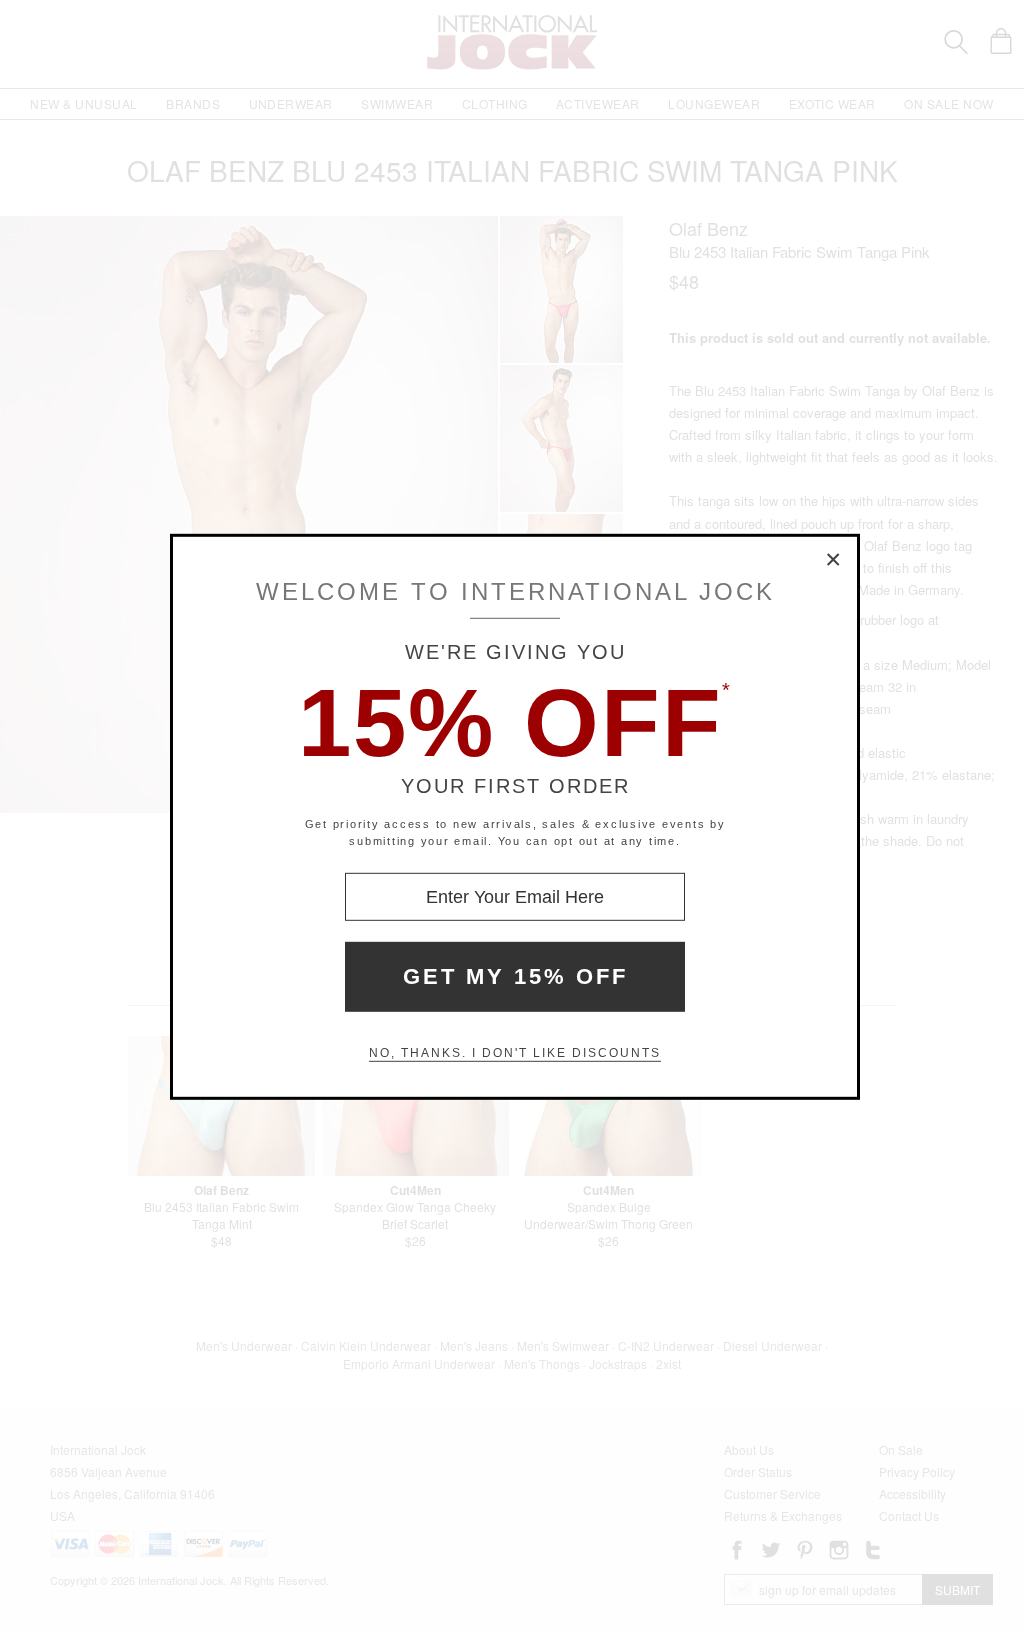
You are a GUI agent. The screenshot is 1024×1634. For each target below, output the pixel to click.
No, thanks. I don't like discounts (515, 1053)
